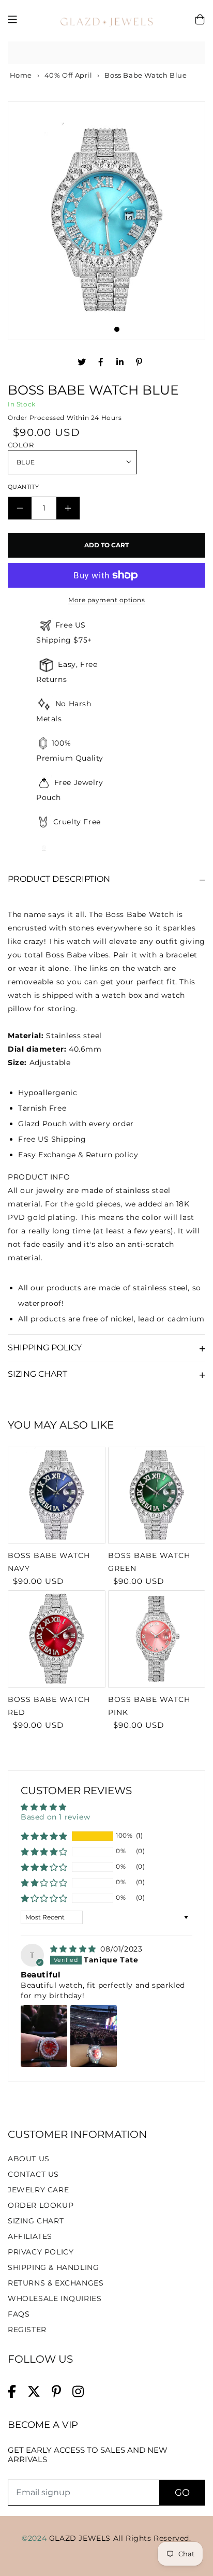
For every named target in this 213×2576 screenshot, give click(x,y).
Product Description (59, 879)
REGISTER (27, 2330)
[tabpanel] (106, 221)
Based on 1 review (55, 1817)
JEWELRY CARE (38, 2190)
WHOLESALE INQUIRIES (55, 2298)
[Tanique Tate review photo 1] (44, 2036)
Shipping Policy (45, 1348)
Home (20, 75)
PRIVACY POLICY (41, 2252)
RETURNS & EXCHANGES (56, 2283)
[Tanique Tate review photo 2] (94, 2036)
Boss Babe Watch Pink (149, 1706)
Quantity (23, 487)
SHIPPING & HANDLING (53, 2267)
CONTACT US (33, 2174)
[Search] (194, 53)
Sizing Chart (37, 1374)
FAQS (19, 2314)
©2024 (35, 2538)
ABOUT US (29, 2159)
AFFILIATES (30, 2236)
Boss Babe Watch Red (49, 1706)
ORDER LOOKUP (41, 2205)
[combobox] (106, 53)
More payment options (106, 600)
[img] (74, 1949)
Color (21, 445)
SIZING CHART (36, 2221)
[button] (44, 1836)
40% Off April (69, 75)
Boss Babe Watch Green (149, 1562)
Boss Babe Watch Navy (49, 1562)
